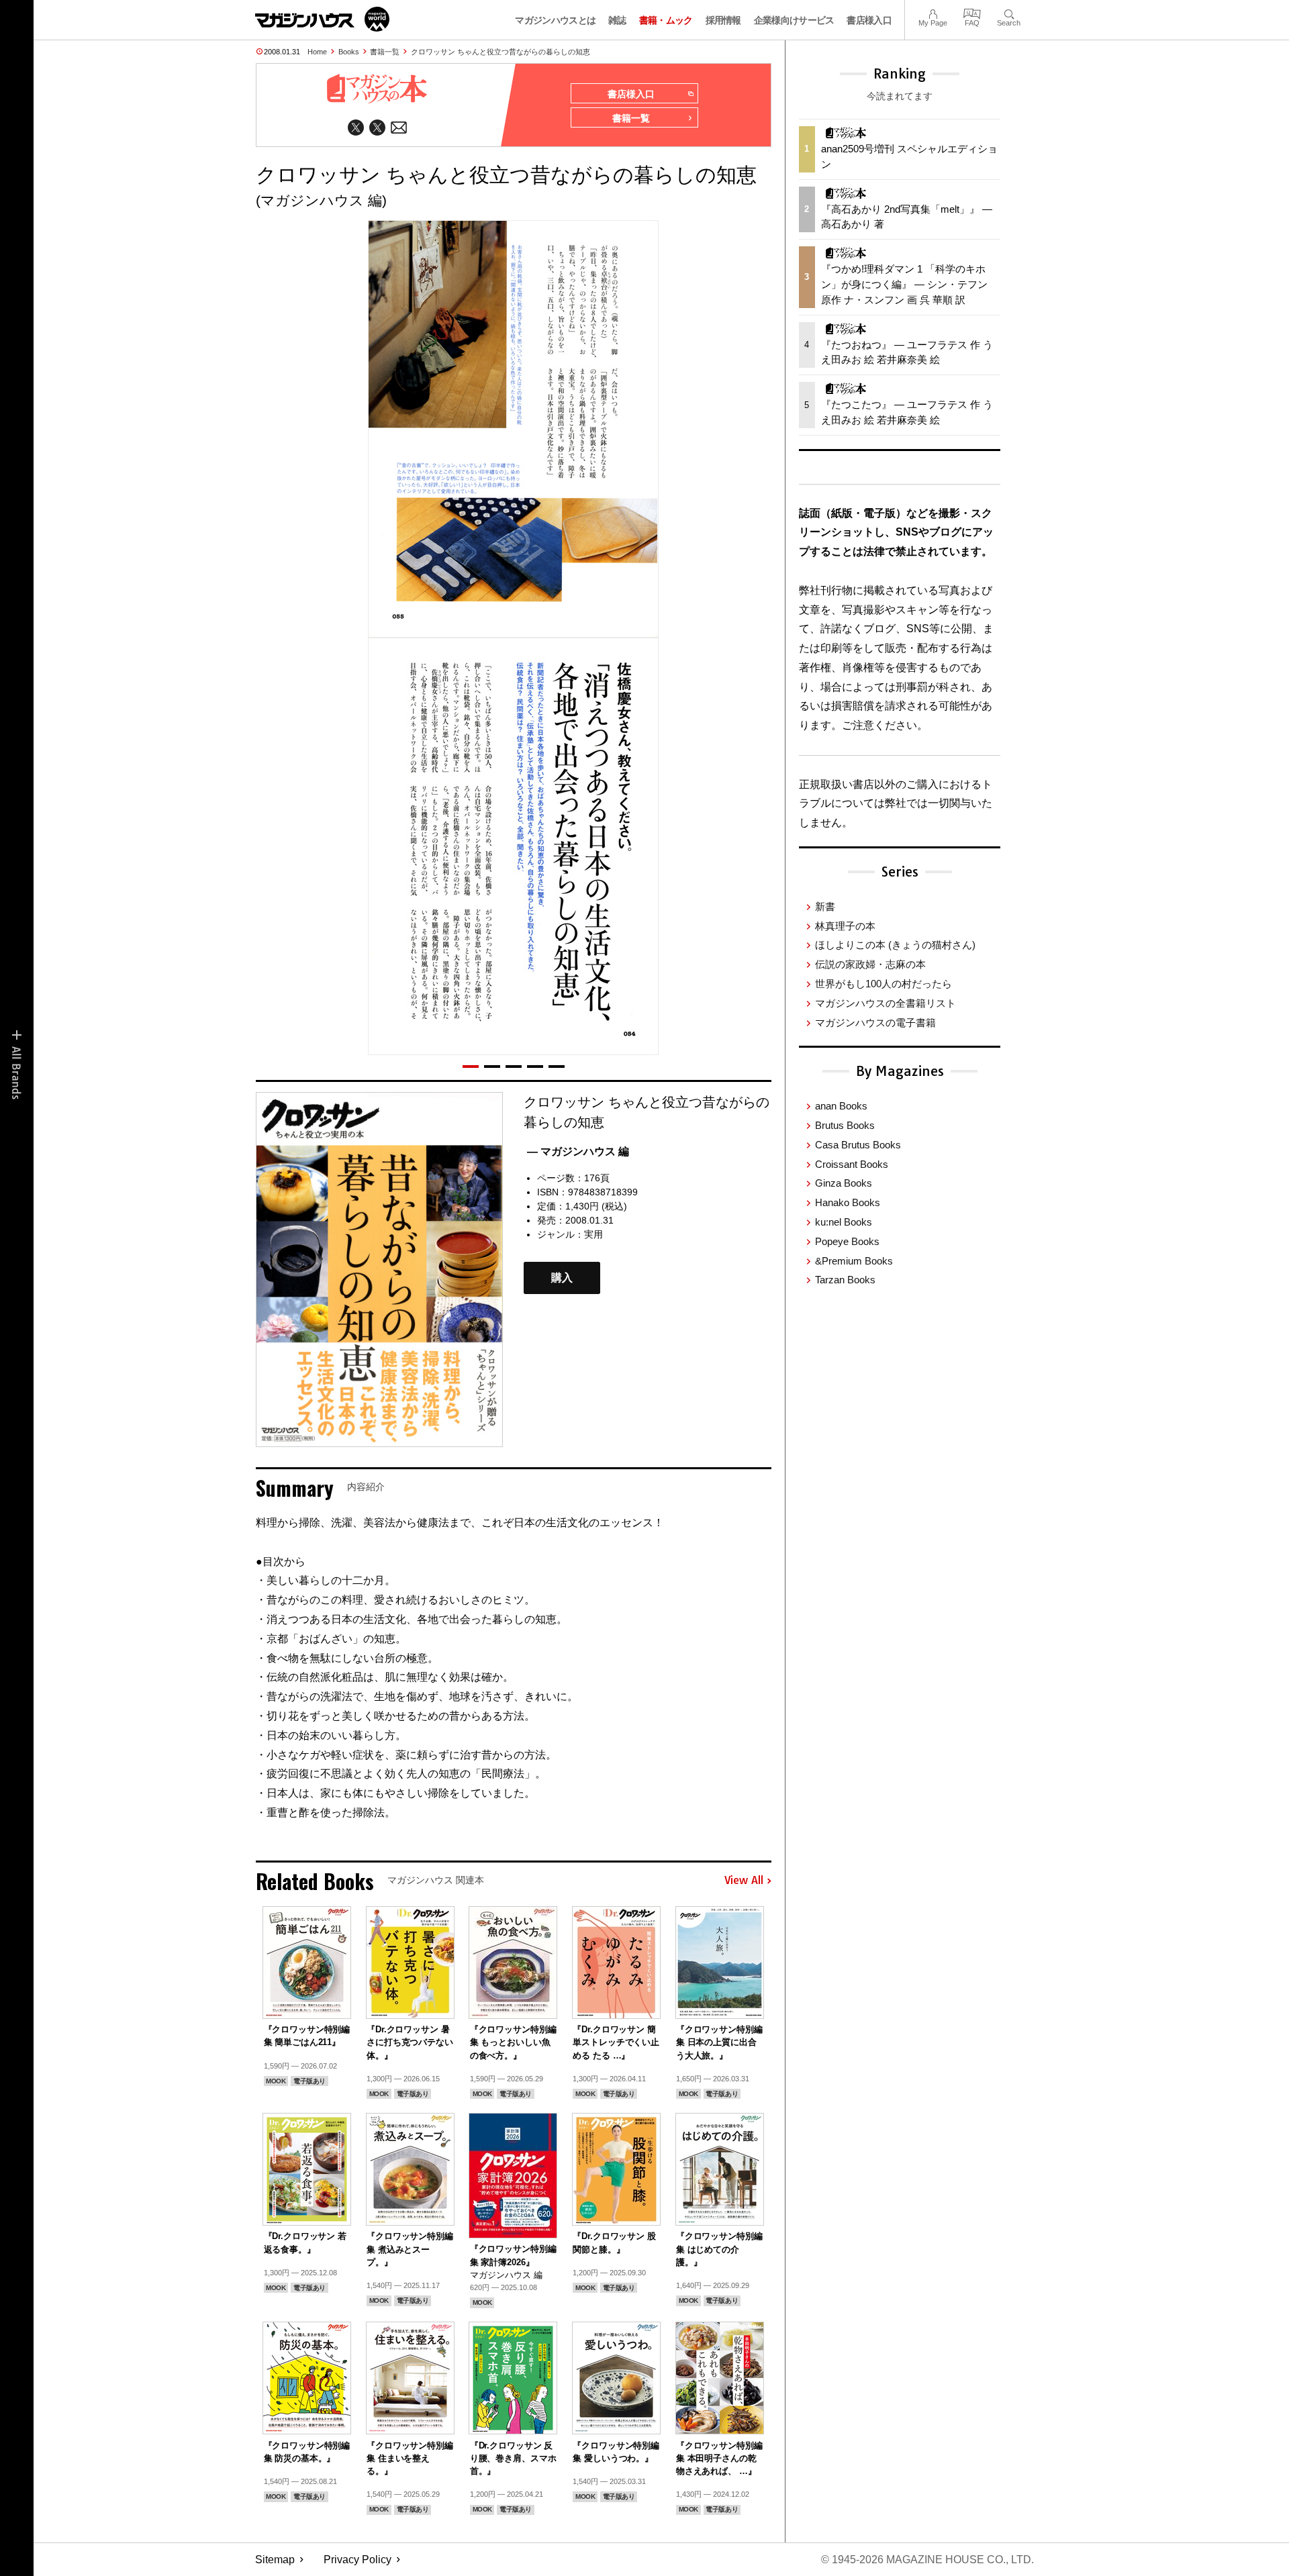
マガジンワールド (322, 19)
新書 (825, 906)
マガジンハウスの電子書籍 (875, 1023)
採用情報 (723, 20)
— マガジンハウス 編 (578, 1151)
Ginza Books (844, 1183)
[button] (471, 1067)
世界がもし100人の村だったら (884, 984)
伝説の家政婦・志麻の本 (870, 964)
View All (744, 1881)
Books (349, 52)
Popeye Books (847, 1241)
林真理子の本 (845, 926)
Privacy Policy (357, 2560)
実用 (593, 1234)
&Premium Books (854, 1261)
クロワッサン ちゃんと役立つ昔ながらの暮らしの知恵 (500, 52)
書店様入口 (869, 20)
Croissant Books (852, 1164)
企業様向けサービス (794, 20)
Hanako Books (848, 1202)
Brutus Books (845, 1125)
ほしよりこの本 (895, 945)
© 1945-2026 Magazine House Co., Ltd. (927, 2560)
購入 (562, 1278)
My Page (933, 12)
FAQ (972, 12)
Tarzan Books (845, 1280)
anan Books (841, 1106)
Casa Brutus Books (858, 1145)
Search (1009, 12)
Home (317, 52)
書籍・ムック (666, 20)
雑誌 (617, 20)
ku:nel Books (844, 1222)
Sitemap (275, 2560)
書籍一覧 (385, 52)
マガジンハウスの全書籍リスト (886, 1003)
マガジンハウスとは (555, 20)
